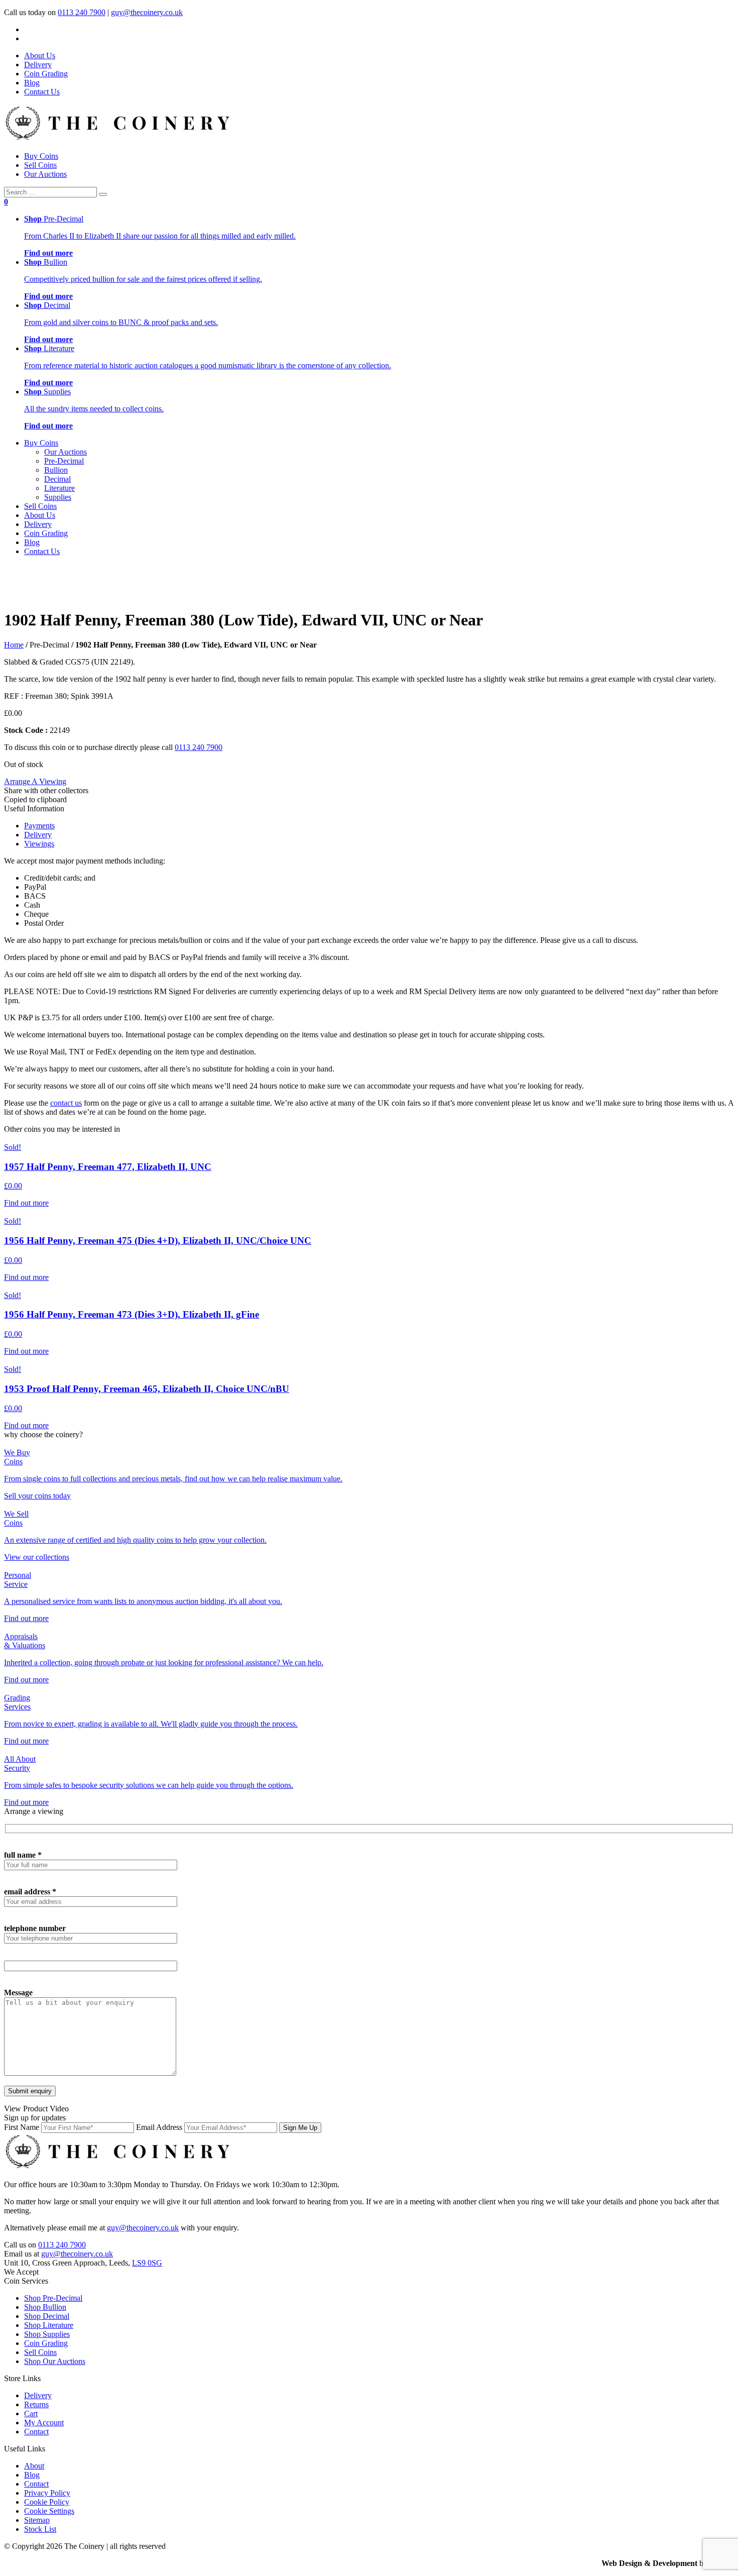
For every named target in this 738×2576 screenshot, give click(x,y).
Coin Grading (46, 74)
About (34, 2466)
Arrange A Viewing (35, 781)
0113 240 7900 (82, 12)
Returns (36, 2404)
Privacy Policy (47, 2493)
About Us (40, 56)
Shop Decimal (47, 2316)
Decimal (57, 479)
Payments (39, 826)
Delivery (38, 65)
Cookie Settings (49, 2511)
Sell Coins (40, 165)
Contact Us (42, 92)
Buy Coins (41, 156)
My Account (44, 2423)
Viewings (39, 844)
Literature (59, 488)
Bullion (56, 470)
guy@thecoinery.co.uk (147, 12)
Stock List (40, 2529)
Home (14, 645)
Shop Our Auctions (55, 2361)
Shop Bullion (45, 2307)
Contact (36, 2432)
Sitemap (37, 2520)
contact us (66, 1103)
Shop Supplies (47, 2334)
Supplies (58, 497)
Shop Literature (49, 2325)
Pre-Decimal (64, 461)
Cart (31, 2413)
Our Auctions (45, 174)
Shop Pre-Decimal (53, 2298)
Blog (32, 83)
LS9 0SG (147, 2263)
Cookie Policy (47, 2502)
